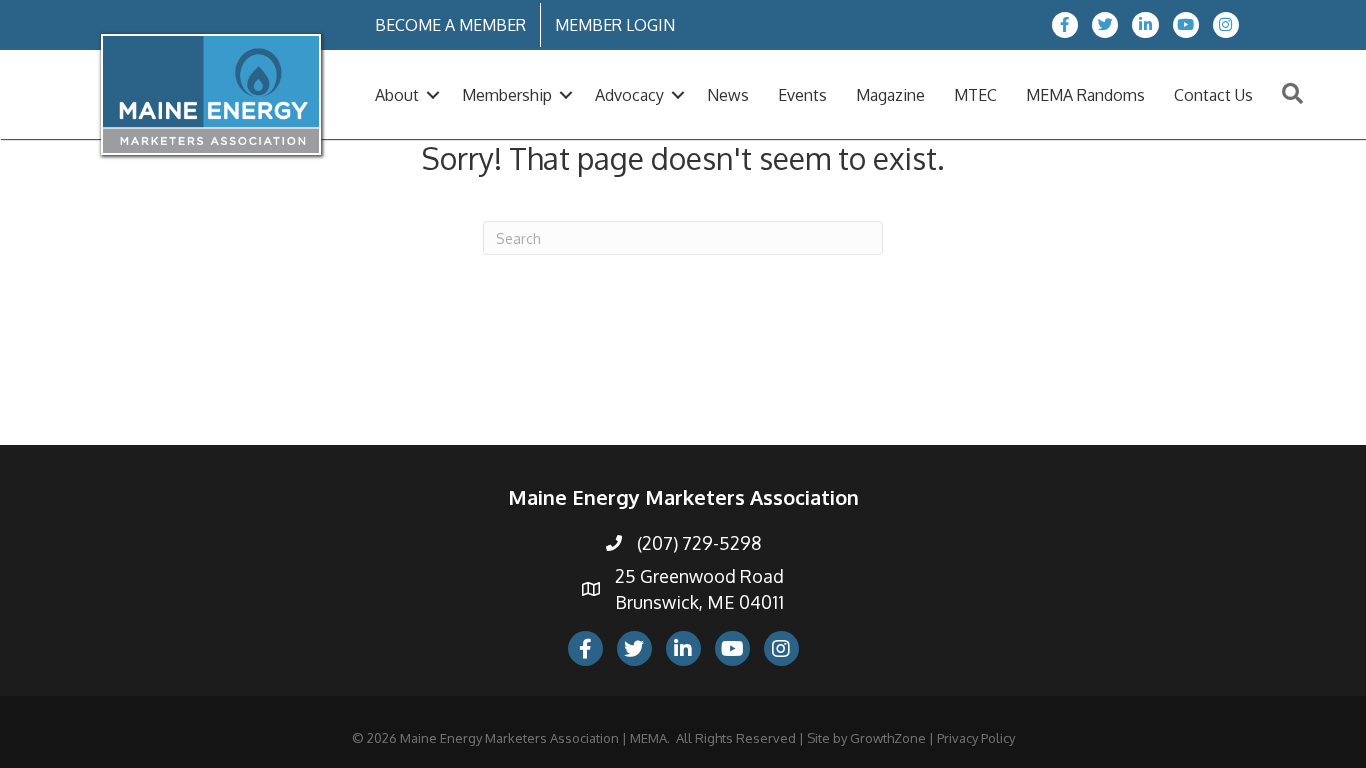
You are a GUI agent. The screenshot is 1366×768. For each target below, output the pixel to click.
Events (802, 95)
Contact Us (1213, 95)
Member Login (615, 25)
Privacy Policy (976, 738)
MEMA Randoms (1085, 95)
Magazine (890, 95)
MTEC (975, 95)
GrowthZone (888, 738)
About (397, 95)
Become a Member (450, 25)
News (728, 95)
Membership (507, 95)
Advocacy (629, 95)
